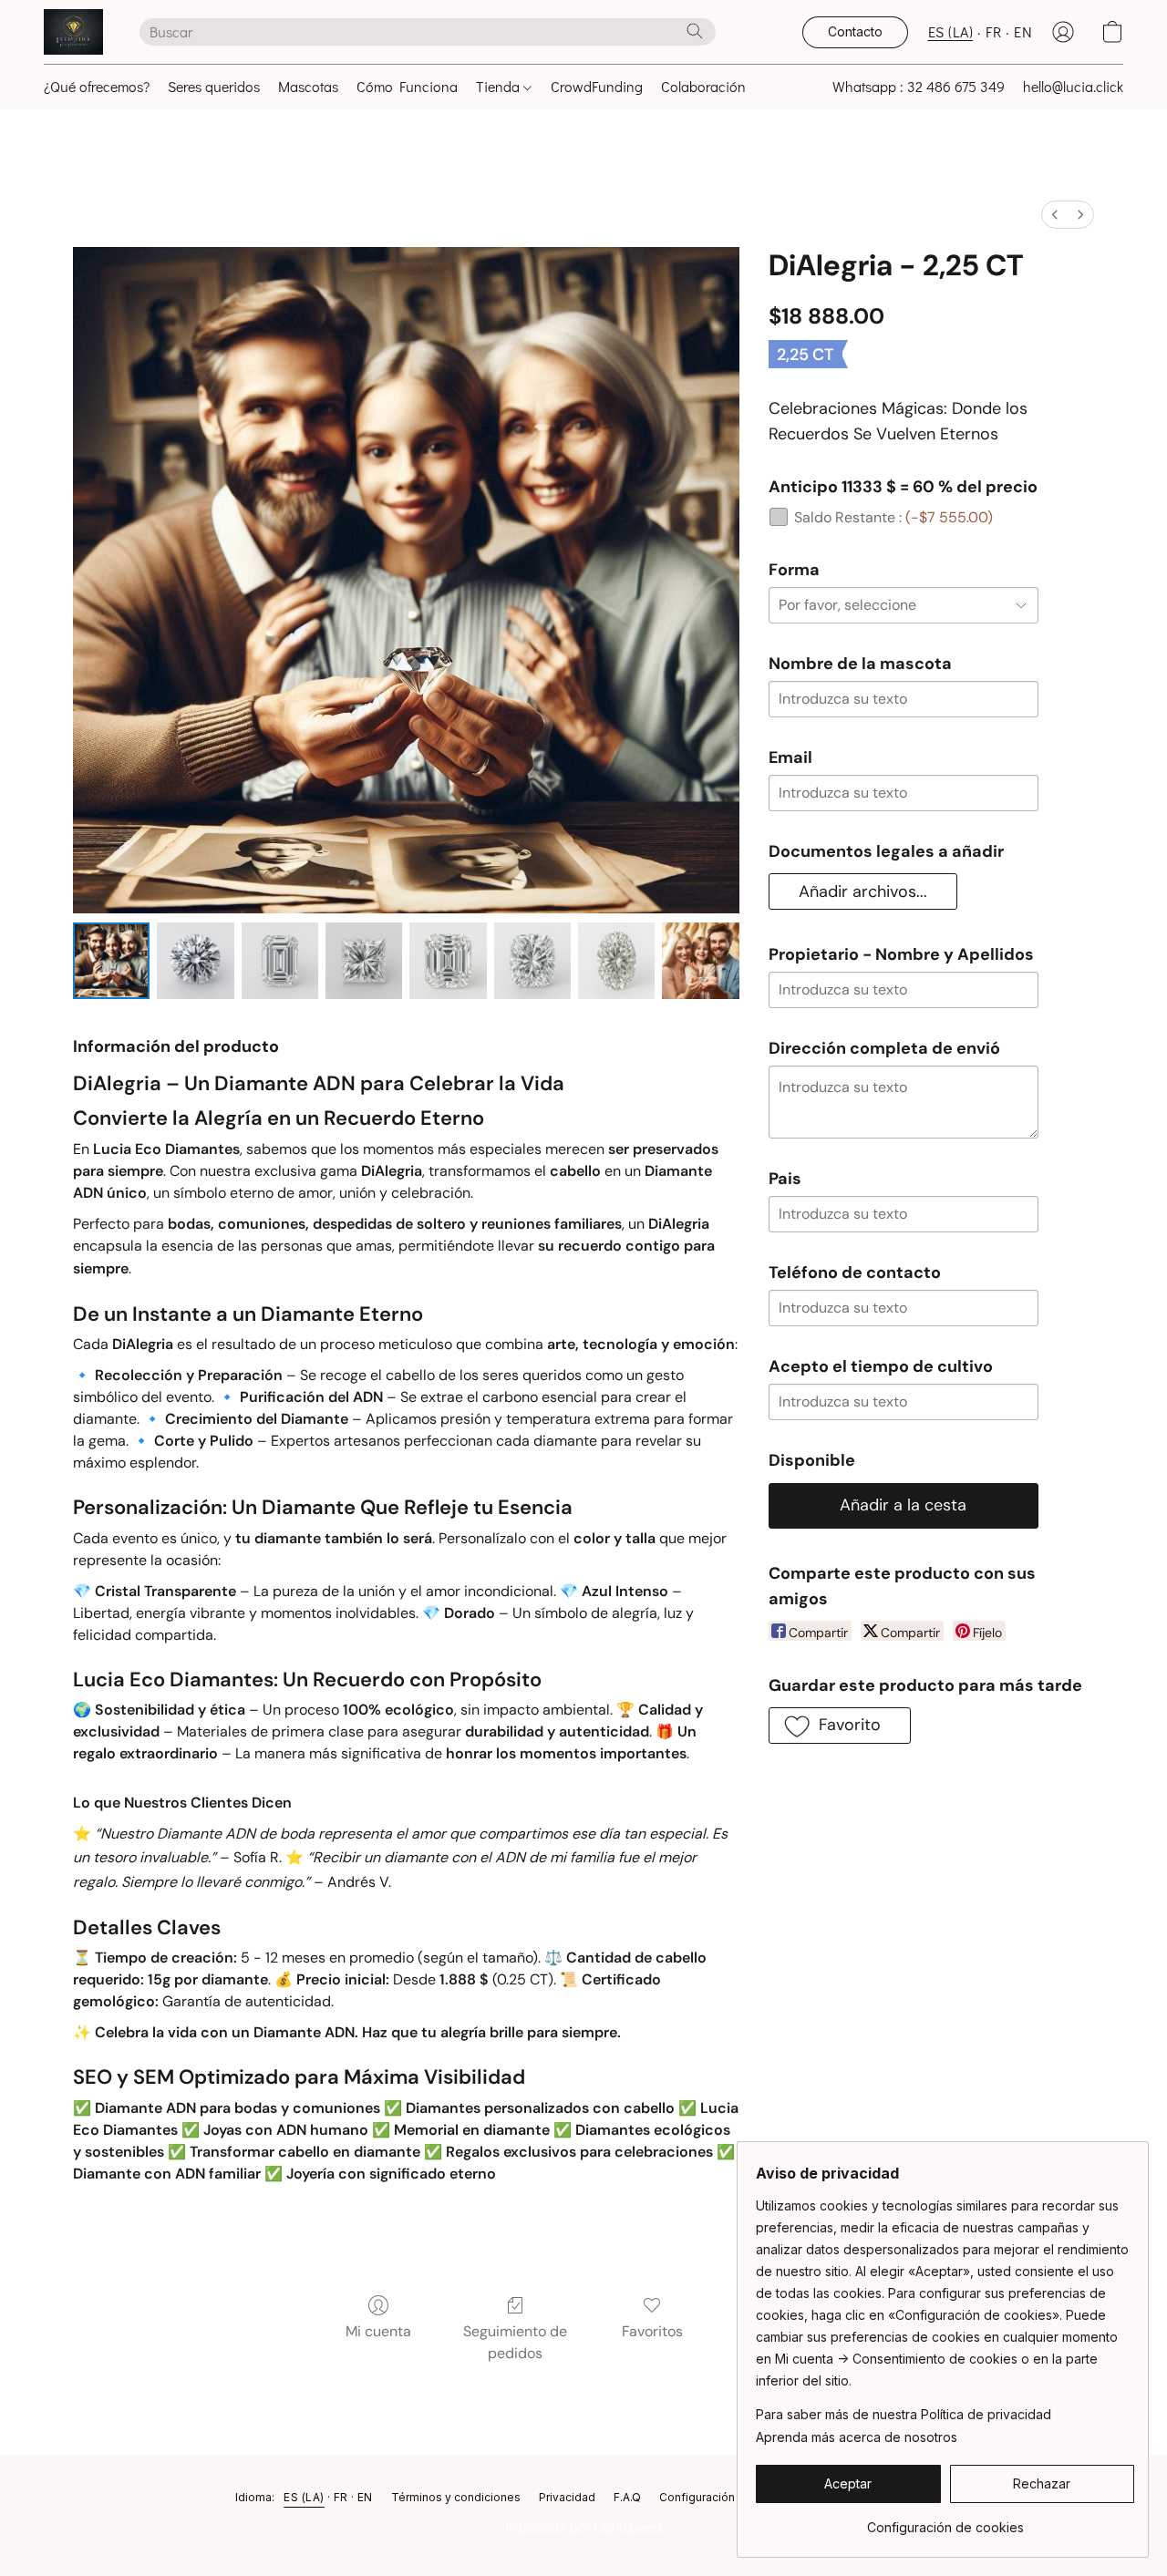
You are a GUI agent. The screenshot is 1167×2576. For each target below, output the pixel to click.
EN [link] (365, 2497)
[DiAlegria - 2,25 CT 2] (280, 961)
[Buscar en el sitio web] (695, 31)
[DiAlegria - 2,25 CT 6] (616, 961)
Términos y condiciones (456, 2497)
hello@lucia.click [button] (1073, 86)
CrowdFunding (597, 86)
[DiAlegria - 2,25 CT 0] (111, 961)
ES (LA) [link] (304, 2497)
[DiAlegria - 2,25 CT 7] (700, 961)
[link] (945, 2521)
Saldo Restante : (893, 517)
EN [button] (1023, 31)
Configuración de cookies (729, 2497)
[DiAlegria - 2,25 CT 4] (448, 961)
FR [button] (993, 31)
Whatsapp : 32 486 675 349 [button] (919, 86)
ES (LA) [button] (951, 31)
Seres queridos (214, 86)
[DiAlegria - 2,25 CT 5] (532, 961)
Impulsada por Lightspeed (584, 2527)
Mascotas (308, 86)
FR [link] (341, 2497)
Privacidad (567, 2497)
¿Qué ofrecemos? (97, 86)
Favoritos (652, 2331)
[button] (73, 32)
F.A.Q (627, 2497)
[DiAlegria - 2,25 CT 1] (195, 961)
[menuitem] (1055, 215)
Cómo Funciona (407, 86)
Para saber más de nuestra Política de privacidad (904, 2414)
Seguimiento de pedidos (515, 2342)
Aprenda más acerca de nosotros (857, 2437)
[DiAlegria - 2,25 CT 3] (364, 961)
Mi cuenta (378, 2331)
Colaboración (703, 86)
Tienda (500, 86)
